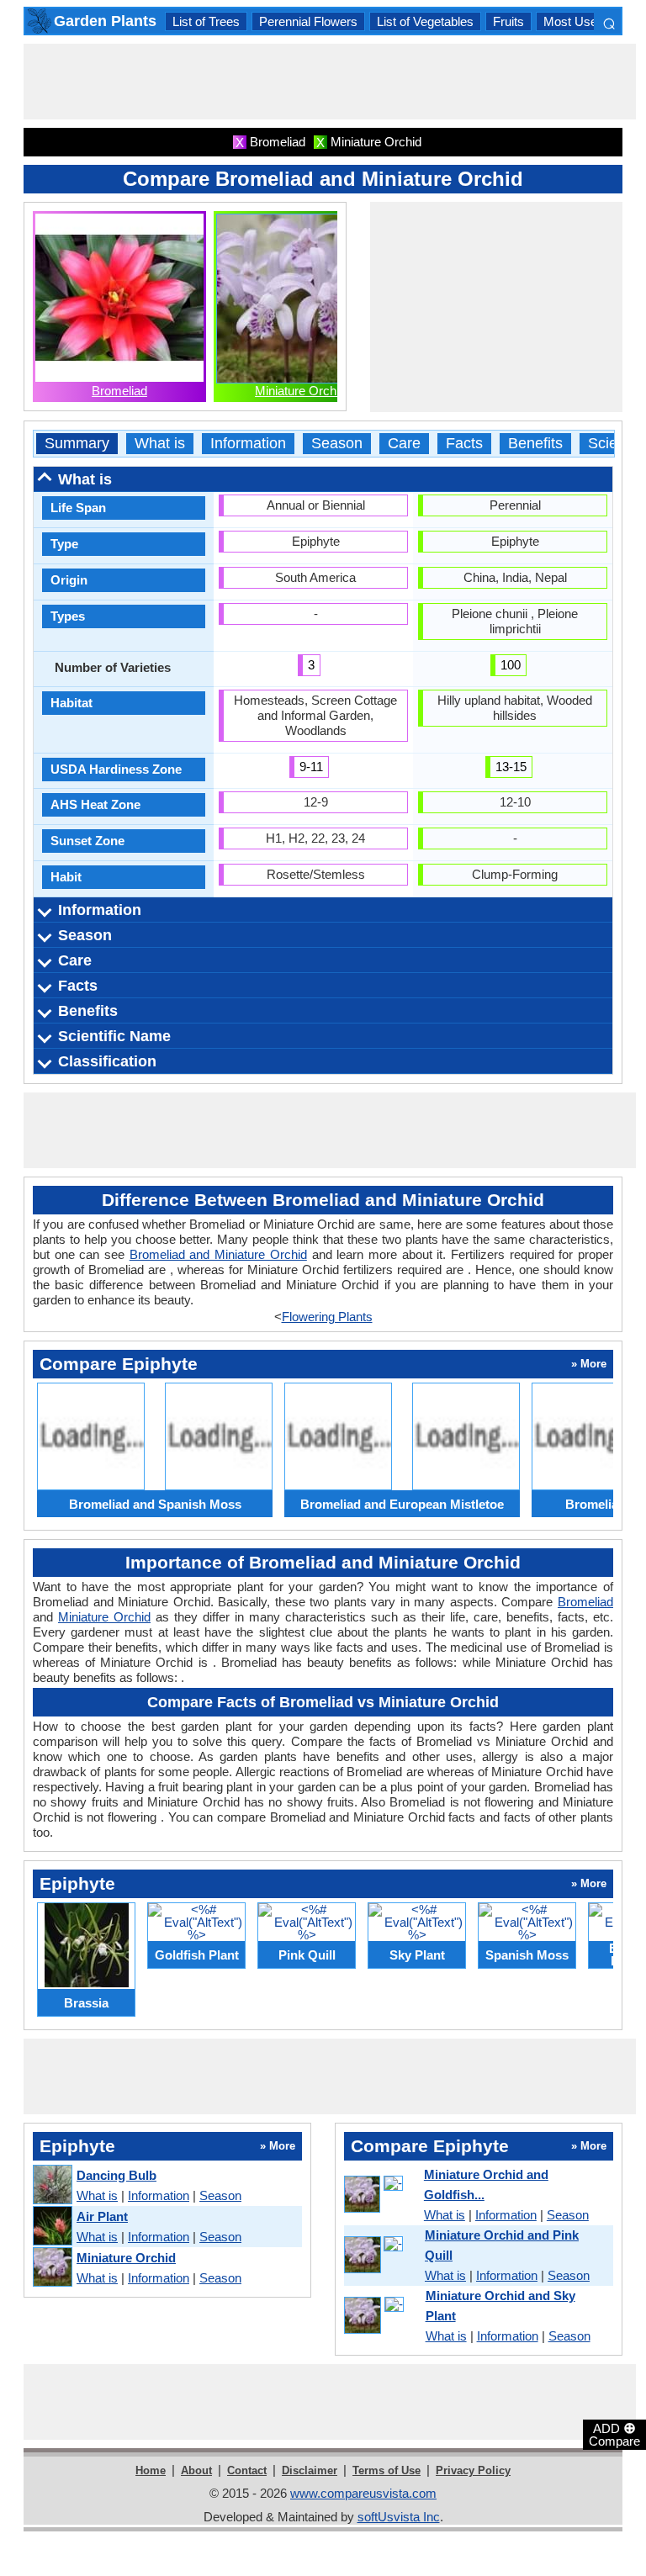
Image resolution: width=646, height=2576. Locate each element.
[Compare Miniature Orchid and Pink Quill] (381, 2256)
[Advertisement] (330, 82)
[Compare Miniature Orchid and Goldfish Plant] (381, 2195)
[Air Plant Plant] (52, 2227)
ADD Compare (614, 2434)
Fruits (508, 21)
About (196, 2470)
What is (160, 444)
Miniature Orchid (300, 391)
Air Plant (102, 2216)
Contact (247, 2470)
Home (151, 2470)
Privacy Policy (473, 2470)
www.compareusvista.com (363, 2493)
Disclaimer (310, 2470)
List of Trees (206, 21)
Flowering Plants (327, 1317)
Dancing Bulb (116, 2175)
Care (404, 444)
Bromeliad (119, 391)
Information (248, 444)
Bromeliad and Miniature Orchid (218, 1254)
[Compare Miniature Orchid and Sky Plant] (381, 2316)
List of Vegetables (425, 21)
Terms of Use (387, 2470)
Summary (77, 444)
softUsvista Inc (399, 2517)
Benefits (535, 444)
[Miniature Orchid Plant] (52, 2268)
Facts (464, 444)
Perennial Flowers (308, 21)
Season (337, 444)
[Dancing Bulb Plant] (52, 2185)
